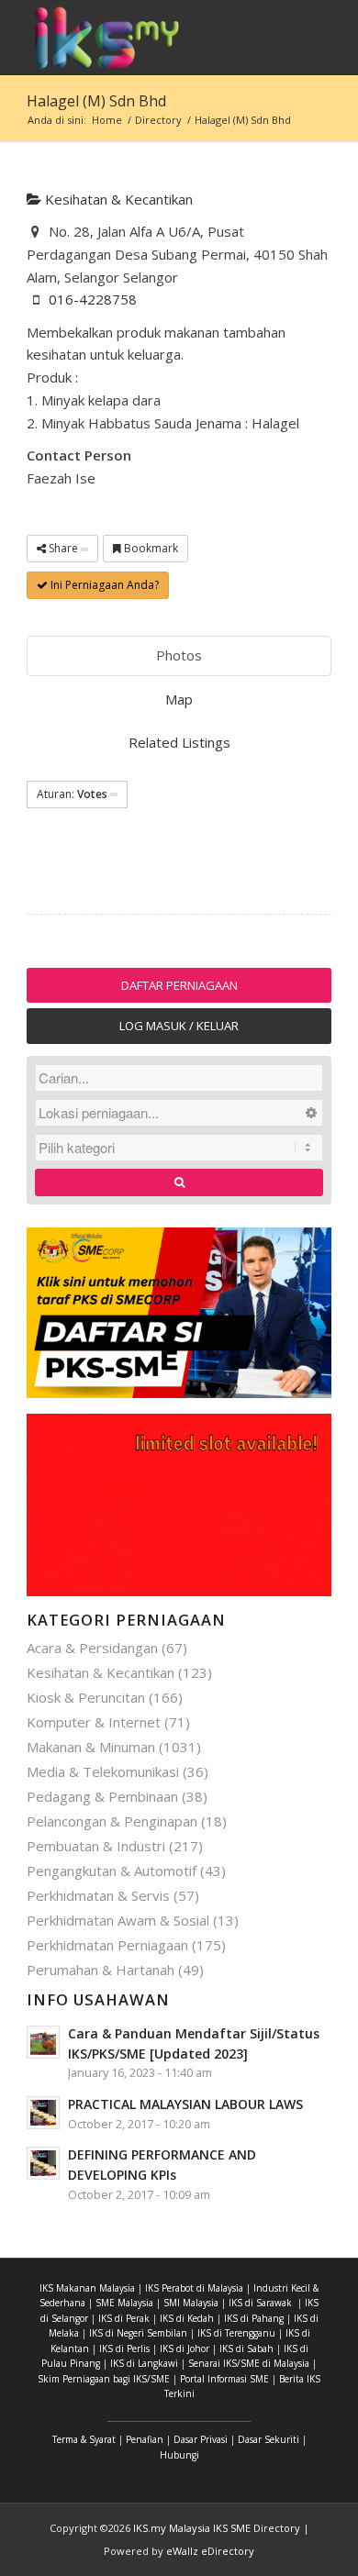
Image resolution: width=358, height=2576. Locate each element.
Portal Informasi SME (224, 2379)
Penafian (145, 2439)
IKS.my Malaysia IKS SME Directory (217, 2528)
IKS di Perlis (124, 2348)
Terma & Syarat (84, 2439)
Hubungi (179, 2455)
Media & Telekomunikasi (103, 1771)
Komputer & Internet (94, 1722)
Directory (158, 120)
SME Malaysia (124, 2303)
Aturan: (72, 794)
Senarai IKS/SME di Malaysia (249, 2363)
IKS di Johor (185, 2348)
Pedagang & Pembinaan (102, 1796)
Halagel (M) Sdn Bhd (96, 101)
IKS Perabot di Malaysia (194, 2288)
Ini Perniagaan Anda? (103, 585)
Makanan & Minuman (91, 1747)
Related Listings (179, 742)
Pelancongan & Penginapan (112, 1821)
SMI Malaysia (191, 2303)
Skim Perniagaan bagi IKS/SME (104, 2379)
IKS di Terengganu (236, 2333)
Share (63, 548)
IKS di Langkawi (144, 2363)
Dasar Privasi (201, 2439)
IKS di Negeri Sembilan (138, 2333)
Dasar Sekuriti (268, 2439)
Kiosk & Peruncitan (86, 1697)
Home (107, 120)
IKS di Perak (124, 2318)
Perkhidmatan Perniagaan (107, 1945)
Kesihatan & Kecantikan (117, 199)
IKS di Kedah (187, 2318)
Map (179, 699)
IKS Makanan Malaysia (87, 2288)
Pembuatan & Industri (96, 1846)
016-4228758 (93, 299)
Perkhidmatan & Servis (98, 1895)
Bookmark (150, 548)
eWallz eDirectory (210, 2551)
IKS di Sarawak (260, 2303)
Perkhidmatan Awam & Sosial (118, 1920)
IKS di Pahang (254, 2318)
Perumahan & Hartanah (101, 1970)
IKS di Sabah (246, 2348)
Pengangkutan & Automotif (112, 1871)
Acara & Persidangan (92, 1648)
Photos (179, 655)
